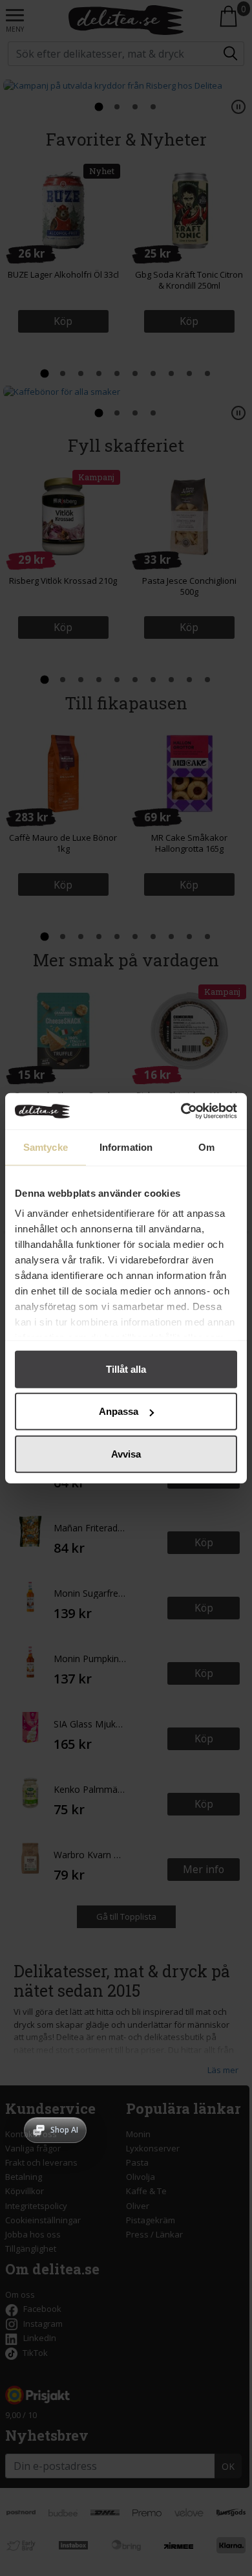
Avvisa (126, 1453)
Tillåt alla (126, 1369)
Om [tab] (206, 1147)
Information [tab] (126, 1147)
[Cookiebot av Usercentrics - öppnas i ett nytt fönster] (181, 1111)
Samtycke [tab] (46, 1147)
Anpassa (119, 1411)
